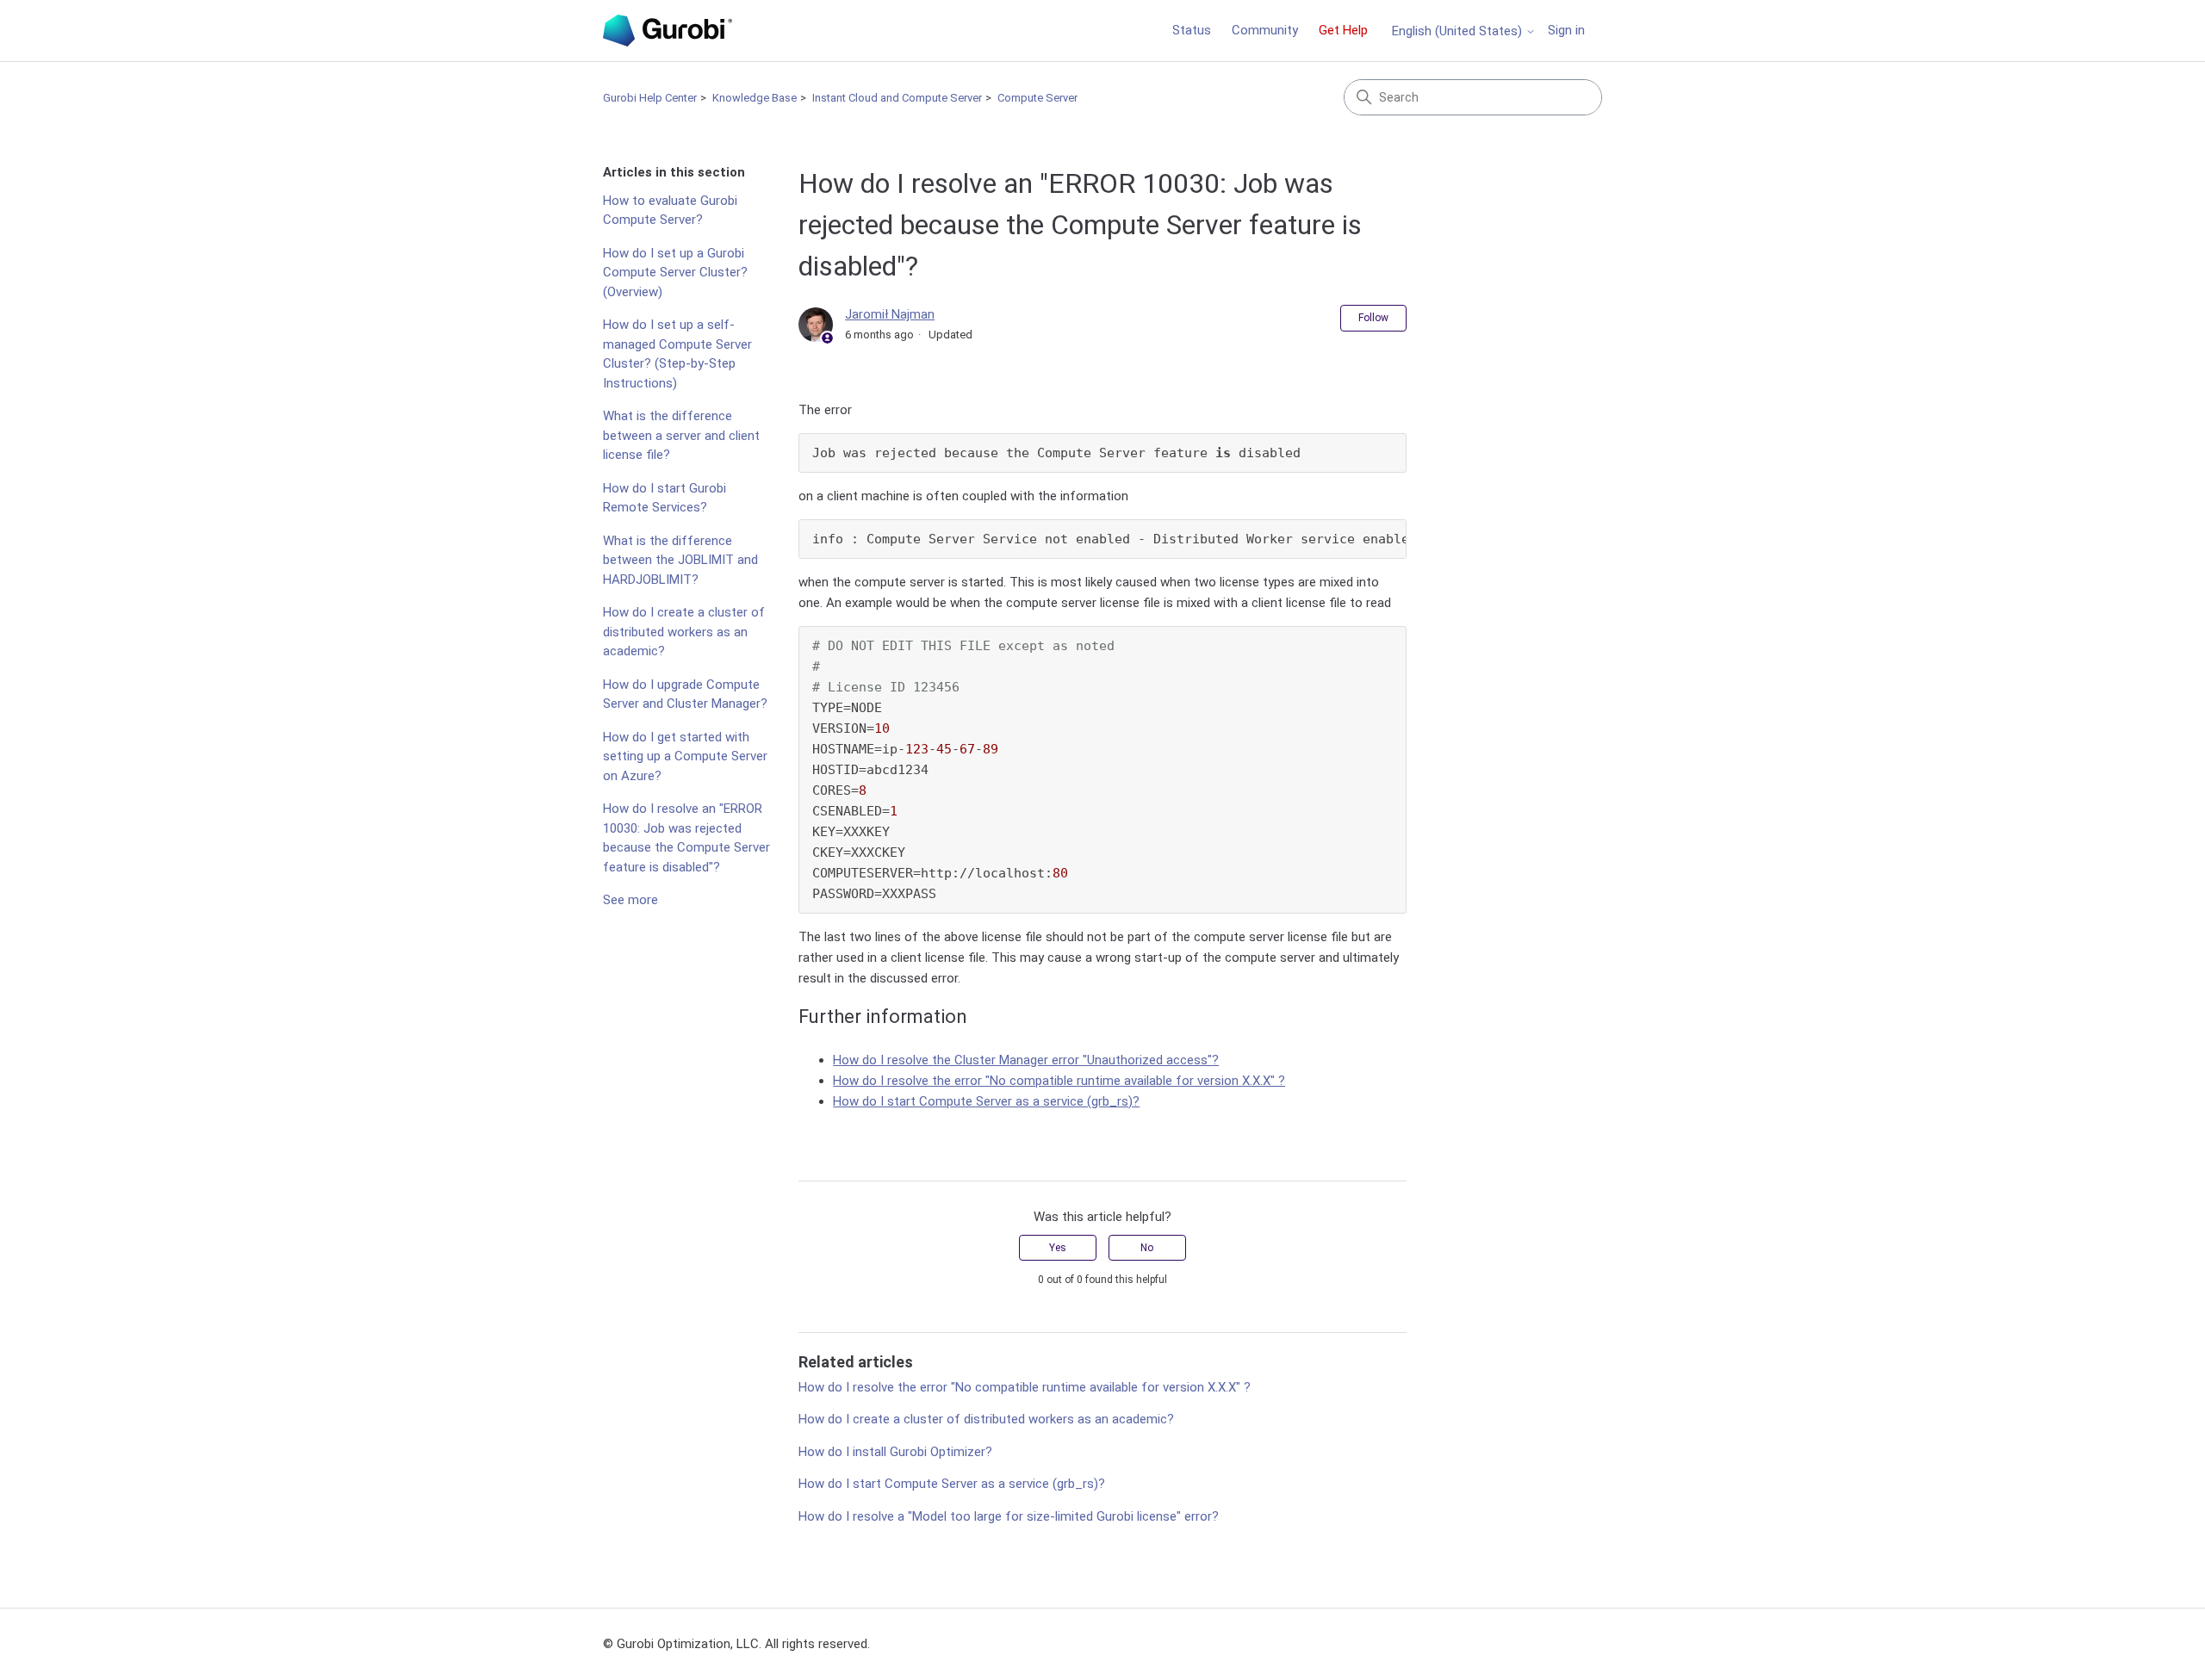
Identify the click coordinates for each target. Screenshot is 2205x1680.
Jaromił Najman (890, 314)
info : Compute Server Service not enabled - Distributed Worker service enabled (1109, 539)
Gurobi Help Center (650, 98)
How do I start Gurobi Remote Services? (665, 498)
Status (1192, 30)
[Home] (668, 31)
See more (630, 900)
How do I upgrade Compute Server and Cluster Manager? (685, 694)
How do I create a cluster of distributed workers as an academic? (684, 632)
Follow (1373, 318)
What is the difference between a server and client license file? (681, 435)
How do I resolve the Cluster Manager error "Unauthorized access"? (1026, 1060)
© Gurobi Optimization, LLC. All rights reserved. (736, 1644)
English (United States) (1459, 31)
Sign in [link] (1566, 30)
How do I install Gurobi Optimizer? (895, 1452)
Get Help (1343, 30)
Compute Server (1037, 98)
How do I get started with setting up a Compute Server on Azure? (685, 756)
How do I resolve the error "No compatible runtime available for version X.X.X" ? (1059, 1081)
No (1147, 1248)
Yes (1058, 1248)
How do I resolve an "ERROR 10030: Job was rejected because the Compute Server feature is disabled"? (686, 838)
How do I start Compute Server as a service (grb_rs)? (986, 1101)
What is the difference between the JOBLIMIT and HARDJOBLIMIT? (680, 560)
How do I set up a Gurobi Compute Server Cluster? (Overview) (675, 273)
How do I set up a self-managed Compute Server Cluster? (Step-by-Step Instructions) (677, 354)
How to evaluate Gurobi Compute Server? (670, 211)
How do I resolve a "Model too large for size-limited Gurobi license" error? (1009, 1516)
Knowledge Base (755, 98)
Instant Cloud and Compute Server (897, 98)
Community (1265, 30)
